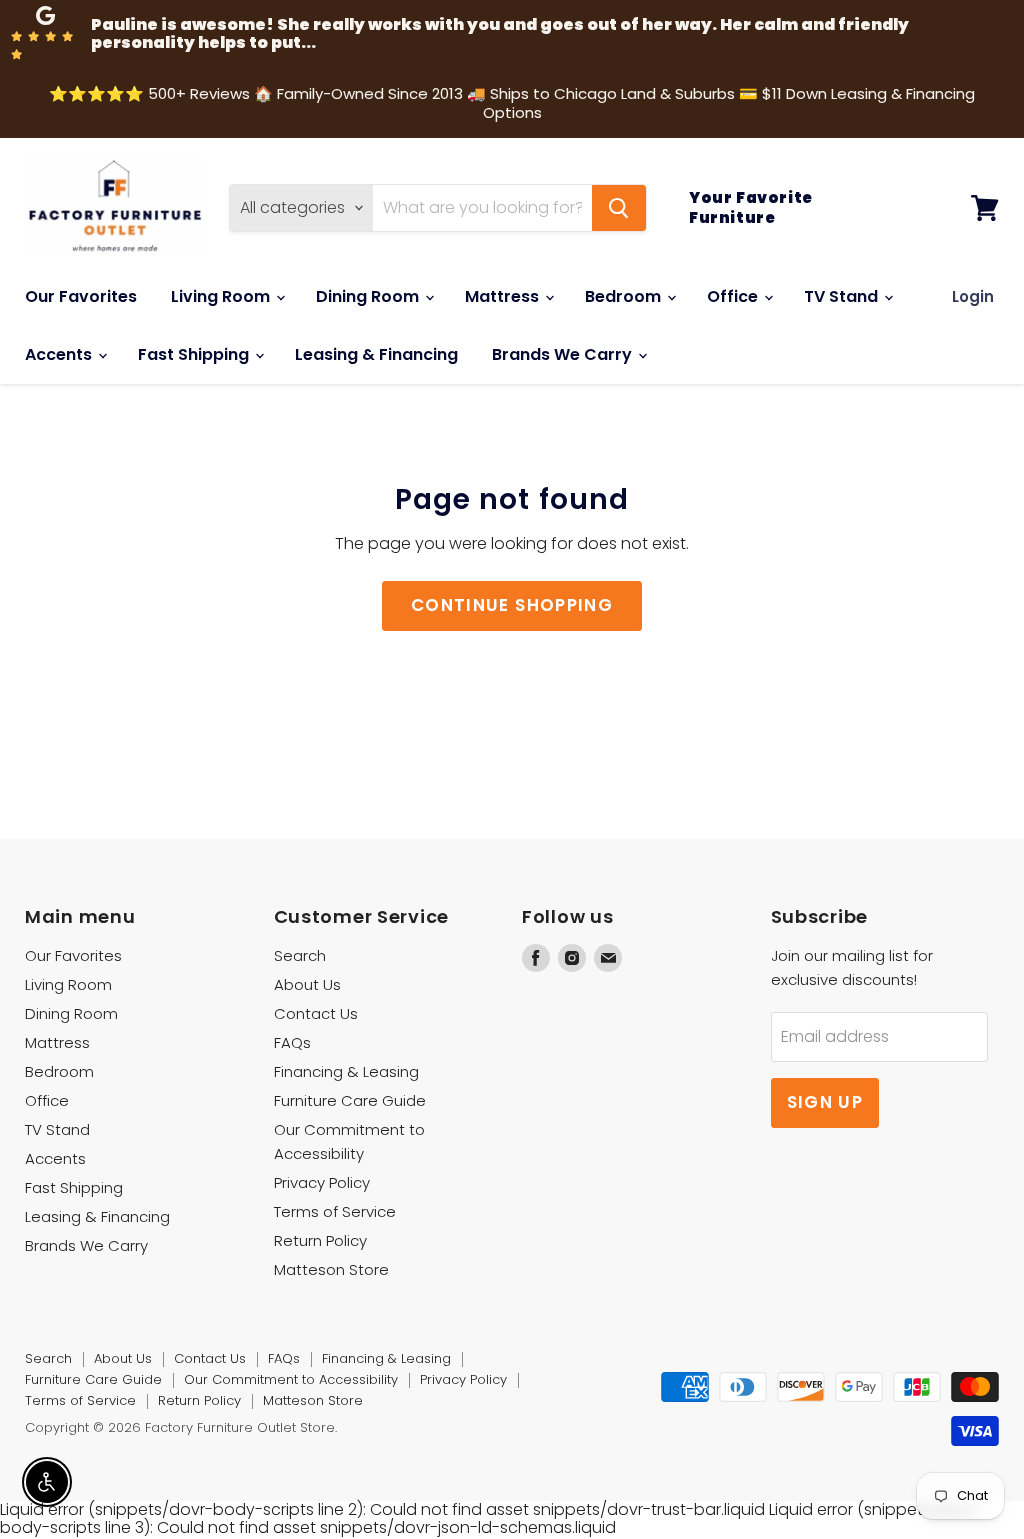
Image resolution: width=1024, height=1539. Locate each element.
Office (734, 296)
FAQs (292, 1042)
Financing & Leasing (346, 1071)
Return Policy (320, 1240)
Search (300, 955)
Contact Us (316, 1013)
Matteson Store (331, 1269)
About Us (307, 984)
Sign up (825, 1102)
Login (973, 296)
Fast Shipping (195, 354)
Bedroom (625, 296)
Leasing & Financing (376, 354)
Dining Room (369, 296)
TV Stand (843, 296)
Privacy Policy (322, 1182)
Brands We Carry (564, 354)
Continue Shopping (512, 605)
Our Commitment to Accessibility (291, 1379)
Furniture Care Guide (350, 1100)
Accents (60, 354)
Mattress (504, 296)
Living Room (222, 296)
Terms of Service (335, 1211)
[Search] (619, 208)
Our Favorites (81, 296)
